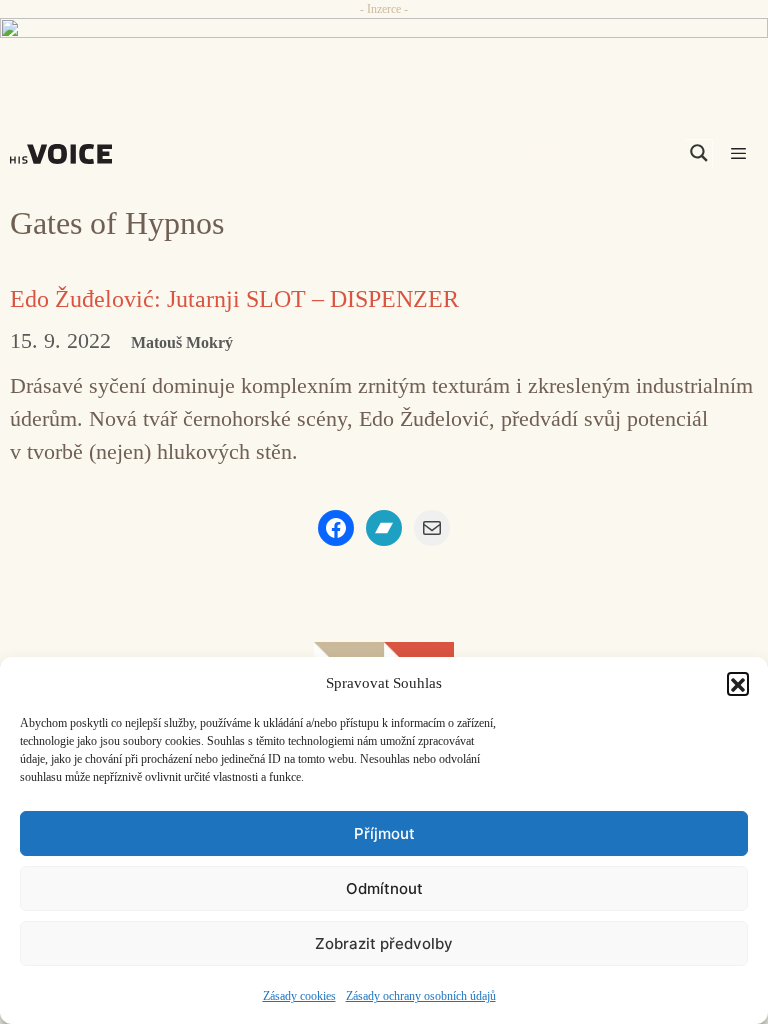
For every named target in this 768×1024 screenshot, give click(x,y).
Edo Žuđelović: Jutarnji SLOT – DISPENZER (234, 299)
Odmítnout (384, 888)
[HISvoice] (66, 154)
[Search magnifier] (699, 153)
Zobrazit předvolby (384, 943)
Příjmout (384, 833)
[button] (738, 683)
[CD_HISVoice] (384, 53)
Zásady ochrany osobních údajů (421, 996)
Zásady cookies (299, 996)
